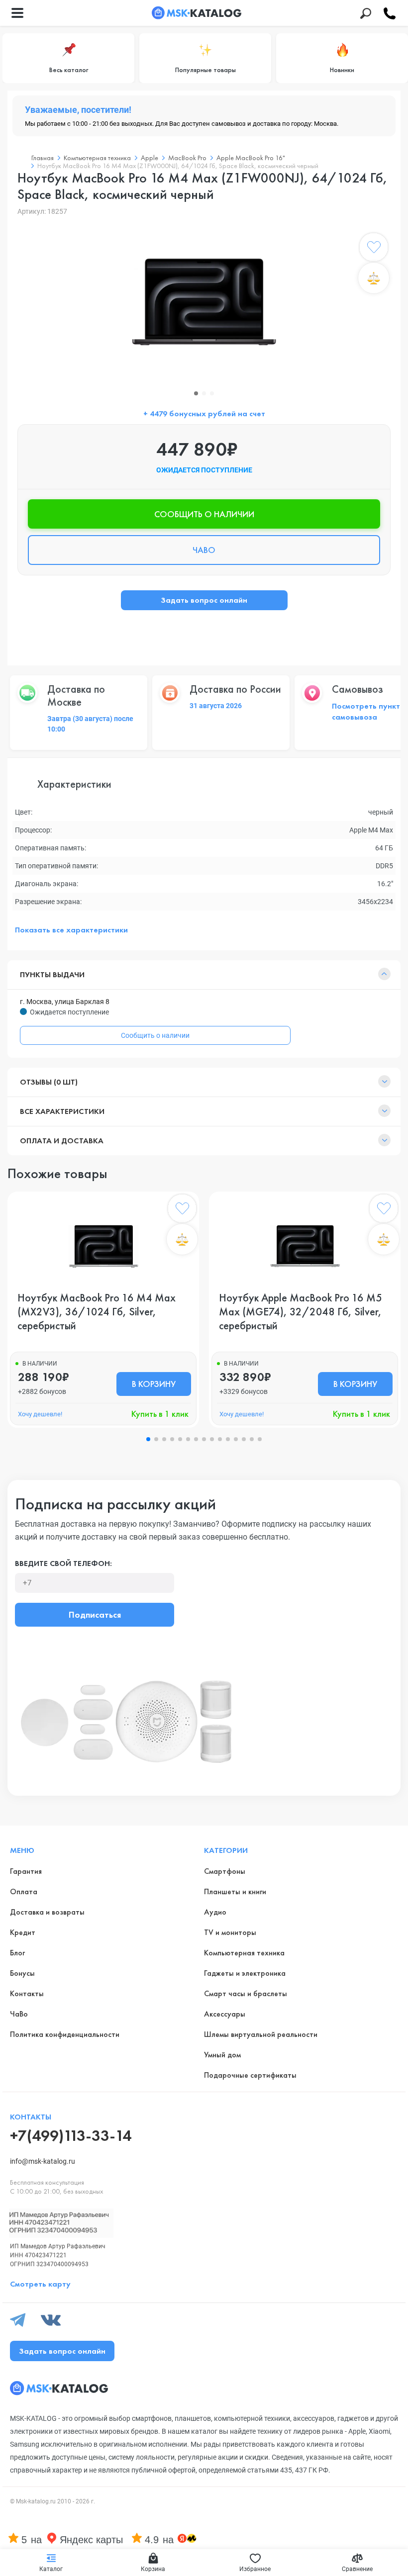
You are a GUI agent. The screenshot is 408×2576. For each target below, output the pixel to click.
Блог (17, 1953)
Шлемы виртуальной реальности (261, 2034)
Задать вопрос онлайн (204, 600)
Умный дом (222, 2055)
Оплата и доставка (62, 1141)
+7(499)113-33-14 (71, 2136)
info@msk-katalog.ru (43, 2161)
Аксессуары (225, 2014)
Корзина (153, 2569)
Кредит (23, 1932)
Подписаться (95, 1614)
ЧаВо (19, 2014)
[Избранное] (374, 249)
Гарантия (26, 1871)
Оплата (24, 1891)
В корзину (154, 1384)
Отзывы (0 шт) (49, 1082)
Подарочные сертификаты (250, 2075)
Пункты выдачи (52, 974)
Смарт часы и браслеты (246, 1993)
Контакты (27, 1993)
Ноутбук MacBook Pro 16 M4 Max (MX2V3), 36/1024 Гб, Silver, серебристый (97, 1312)
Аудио (215, 1912)
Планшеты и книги (235, 1891)
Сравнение (357, 2569)
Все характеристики (62, 1111)
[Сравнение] (374, 278)
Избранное (255, 2569)
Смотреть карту (40, 2284)
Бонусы (22, 1973)
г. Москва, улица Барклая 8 (65, 1002)
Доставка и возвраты (47, 1912)
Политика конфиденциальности (65, 2034)
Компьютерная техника (244, 1953)
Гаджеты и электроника (245, 1973)
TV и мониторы (230, 1932)
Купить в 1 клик (160, 1414)
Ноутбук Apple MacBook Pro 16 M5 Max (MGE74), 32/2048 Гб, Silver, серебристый (301, 1312)
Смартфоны (225, 1871)
